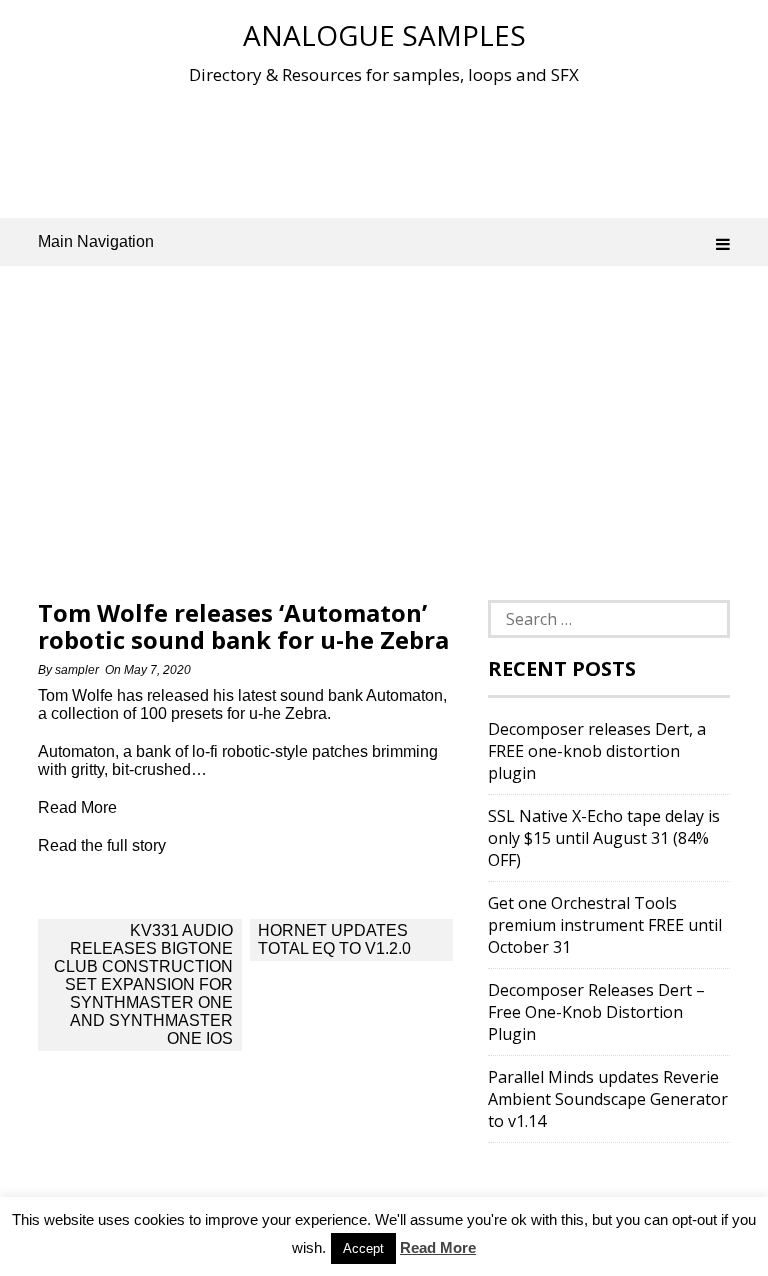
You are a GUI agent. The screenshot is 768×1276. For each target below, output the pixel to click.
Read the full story (102, 845)
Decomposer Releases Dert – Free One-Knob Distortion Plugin (596, 1012)
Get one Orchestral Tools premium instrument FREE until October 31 (605, 925)
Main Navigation (96, 241)
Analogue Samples (384, 35)
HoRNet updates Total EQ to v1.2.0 (334, 939)
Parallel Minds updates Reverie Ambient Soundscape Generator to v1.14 (608, 1099)
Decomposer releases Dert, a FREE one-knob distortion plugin (597, 751)
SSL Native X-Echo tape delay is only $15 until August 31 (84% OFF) (604, 838)
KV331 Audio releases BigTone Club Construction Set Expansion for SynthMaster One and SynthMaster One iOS (143, 984)
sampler (77, 670)
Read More (438, 1247)
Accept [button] (363, 1248)
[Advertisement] (402, 149)
